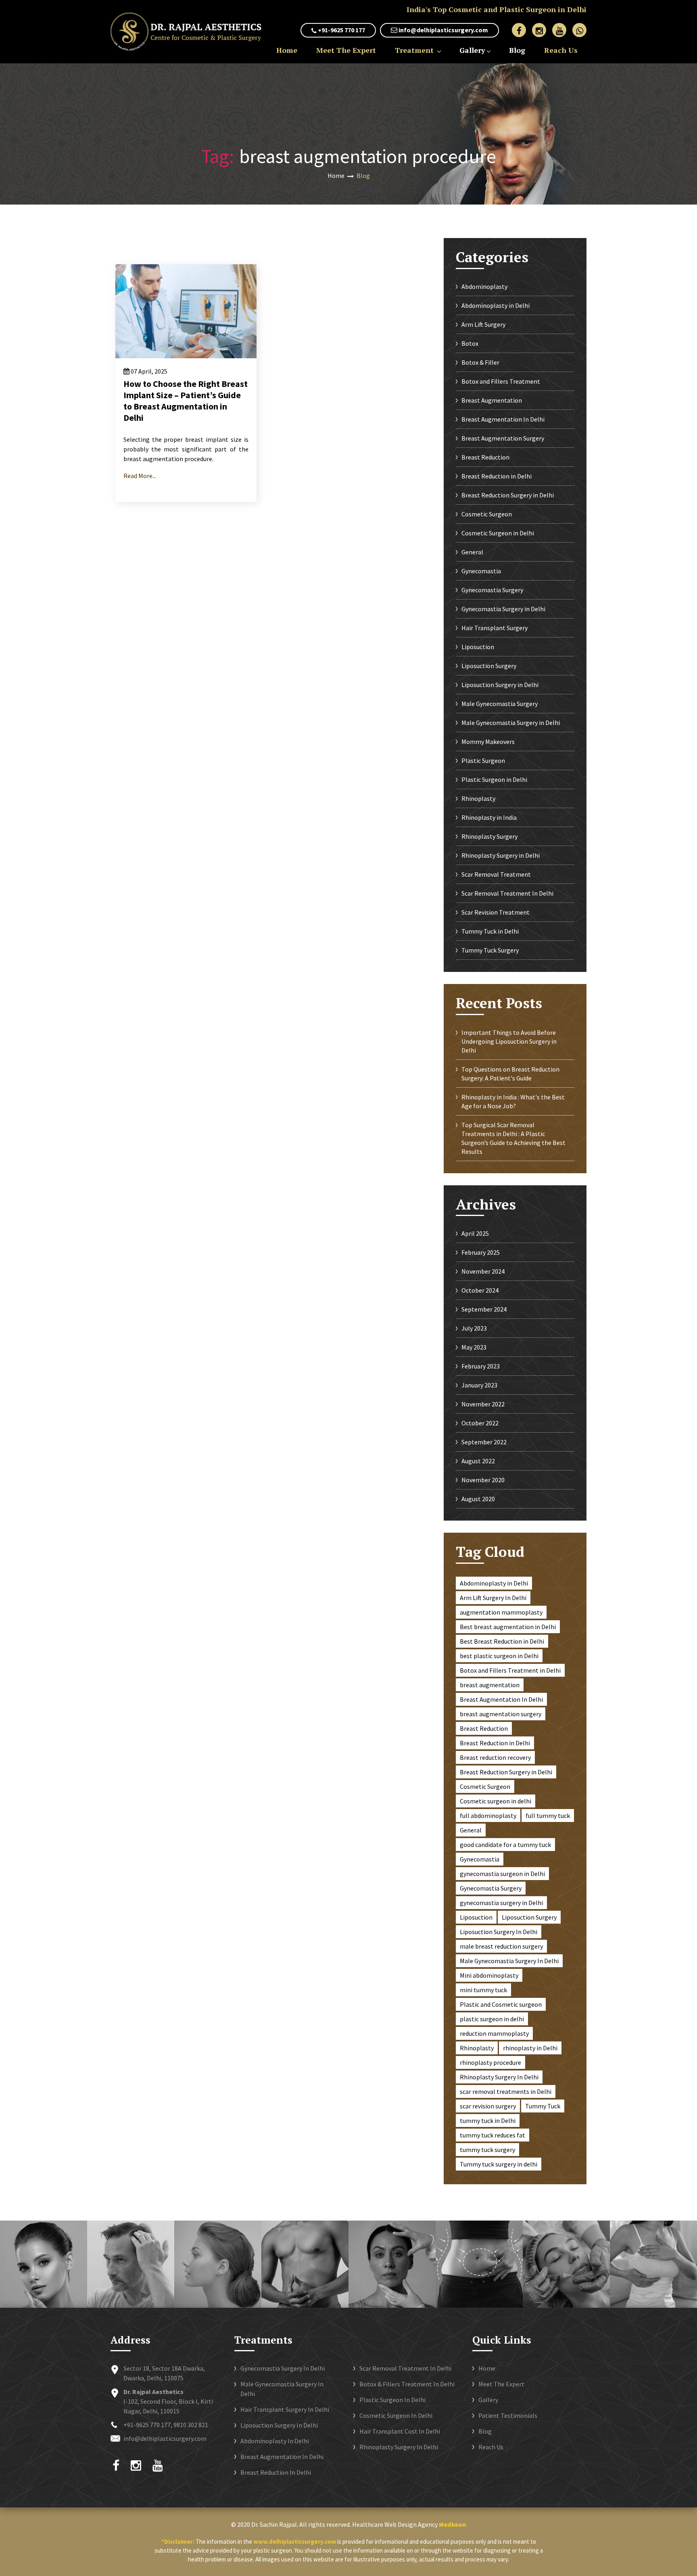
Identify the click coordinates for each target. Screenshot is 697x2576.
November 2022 (483, 1404)
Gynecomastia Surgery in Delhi (503, 609)
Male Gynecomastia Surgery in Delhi (511, 723)
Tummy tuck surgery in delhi (499, 2164)
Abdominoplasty (484, 286)
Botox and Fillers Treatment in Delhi (510, 1670)
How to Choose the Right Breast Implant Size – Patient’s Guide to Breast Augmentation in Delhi (186, 401)
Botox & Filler (480, 362)
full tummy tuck (548, 1816)
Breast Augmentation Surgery (503, 438)
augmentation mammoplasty (501, 1612)
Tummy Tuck (543, 2106)
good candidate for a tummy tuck (505, 1845)
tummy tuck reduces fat (492, 2135)
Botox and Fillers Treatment (501, 381)
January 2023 (479, 1385)
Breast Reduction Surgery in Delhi (508, 495)
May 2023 (474, 1347)
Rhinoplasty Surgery (489, 836)
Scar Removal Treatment (496, 874)
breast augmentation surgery (501, 1714)
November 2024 (483, 1271)
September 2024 (484, 1309)
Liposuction (478, 647)
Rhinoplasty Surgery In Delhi (499, 2077)
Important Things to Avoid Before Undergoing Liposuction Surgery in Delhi (509, 1041)
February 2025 (481, 1252)
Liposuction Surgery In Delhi (499, 1932)
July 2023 (474, 1328)
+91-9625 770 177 (341, 30)
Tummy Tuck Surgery (490, 950)
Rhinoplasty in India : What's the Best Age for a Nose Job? (513, 1101)
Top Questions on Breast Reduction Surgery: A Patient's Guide (510, 1074)
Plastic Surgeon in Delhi (494, 779)
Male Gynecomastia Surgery (500, 704)
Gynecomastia (481, 571)
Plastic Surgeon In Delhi (392, 2400)
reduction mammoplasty (494, 2033)
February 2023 (481, 1366)
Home (287, 50)
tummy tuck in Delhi (488, 2121)
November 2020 (483, 1480)
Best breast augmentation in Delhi (508, 1627)
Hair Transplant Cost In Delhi (400, 2431)
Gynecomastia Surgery (492, 590)
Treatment (415, 50)
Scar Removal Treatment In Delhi (507, 893)
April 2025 (475, 1233)
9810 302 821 (191, 2425)
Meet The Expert (346, 50)
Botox (470, 343)
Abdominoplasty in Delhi (496, 305)
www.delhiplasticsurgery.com (295, 2542)
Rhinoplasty (478, 798)
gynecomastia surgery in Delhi (501, 1903)
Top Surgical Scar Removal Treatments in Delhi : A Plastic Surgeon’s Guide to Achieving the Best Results (513, 1138)
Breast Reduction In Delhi (276, 2472)
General (472, 552)
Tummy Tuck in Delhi (490, 931)
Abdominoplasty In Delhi (275, 2441)
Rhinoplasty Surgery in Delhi (501, 855)
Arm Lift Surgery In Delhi (493, 1598)
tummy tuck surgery (487, 2150)
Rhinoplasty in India (489, 817)
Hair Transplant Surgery (495, 628)
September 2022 (484, 1442)
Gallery (472, 50)
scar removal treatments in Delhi (506, 2091)
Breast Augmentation (492, 400)
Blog (517, 50)
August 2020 (478, 1499)
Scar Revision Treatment (496, 912)
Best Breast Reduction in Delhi (502, 1641)
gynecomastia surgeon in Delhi (502, 1874)
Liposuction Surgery (489, 666)
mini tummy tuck (483, 1990)
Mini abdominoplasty (489, 1975)
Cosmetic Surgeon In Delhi (396, 2415)
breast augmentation (490, 1685)
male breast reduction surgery (501, 1946)
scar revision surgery (488, 2106)
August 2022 (478, 1461)
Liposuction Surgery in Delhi (500, 685)
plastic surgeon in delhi (492, 2019)
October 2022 (480, 1423)
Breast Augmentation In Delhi (503, 419)
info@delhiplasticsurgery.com (443, 30)
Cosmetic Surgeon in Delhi (498, 533)
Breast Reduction (485, 457)
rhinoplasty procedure (490, 2062)
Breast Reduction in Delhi (497, 476)
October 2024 (480, 1290)
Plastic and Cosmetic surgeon (501, 2004)
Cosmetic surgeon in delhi (496, 1801)
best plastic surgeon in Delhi (499, 1656)
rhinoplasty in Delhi (530, 2048)
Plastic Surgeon (483, 760)
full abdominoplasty (488, 1816)
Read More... (140, 476)
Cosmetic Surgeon (487, 514)
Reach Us (561, 50)
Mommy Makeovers (488, 742)
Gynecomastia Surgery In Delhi (283, 2368)
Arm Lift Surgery (483, 324)
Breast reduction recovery (495, 1757)
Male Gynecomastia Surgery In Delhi (509, 1961)
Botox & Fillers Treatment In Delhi (407, 2384)
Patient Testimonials (508, 2415)
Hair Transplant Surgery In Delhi (285, 2409)
